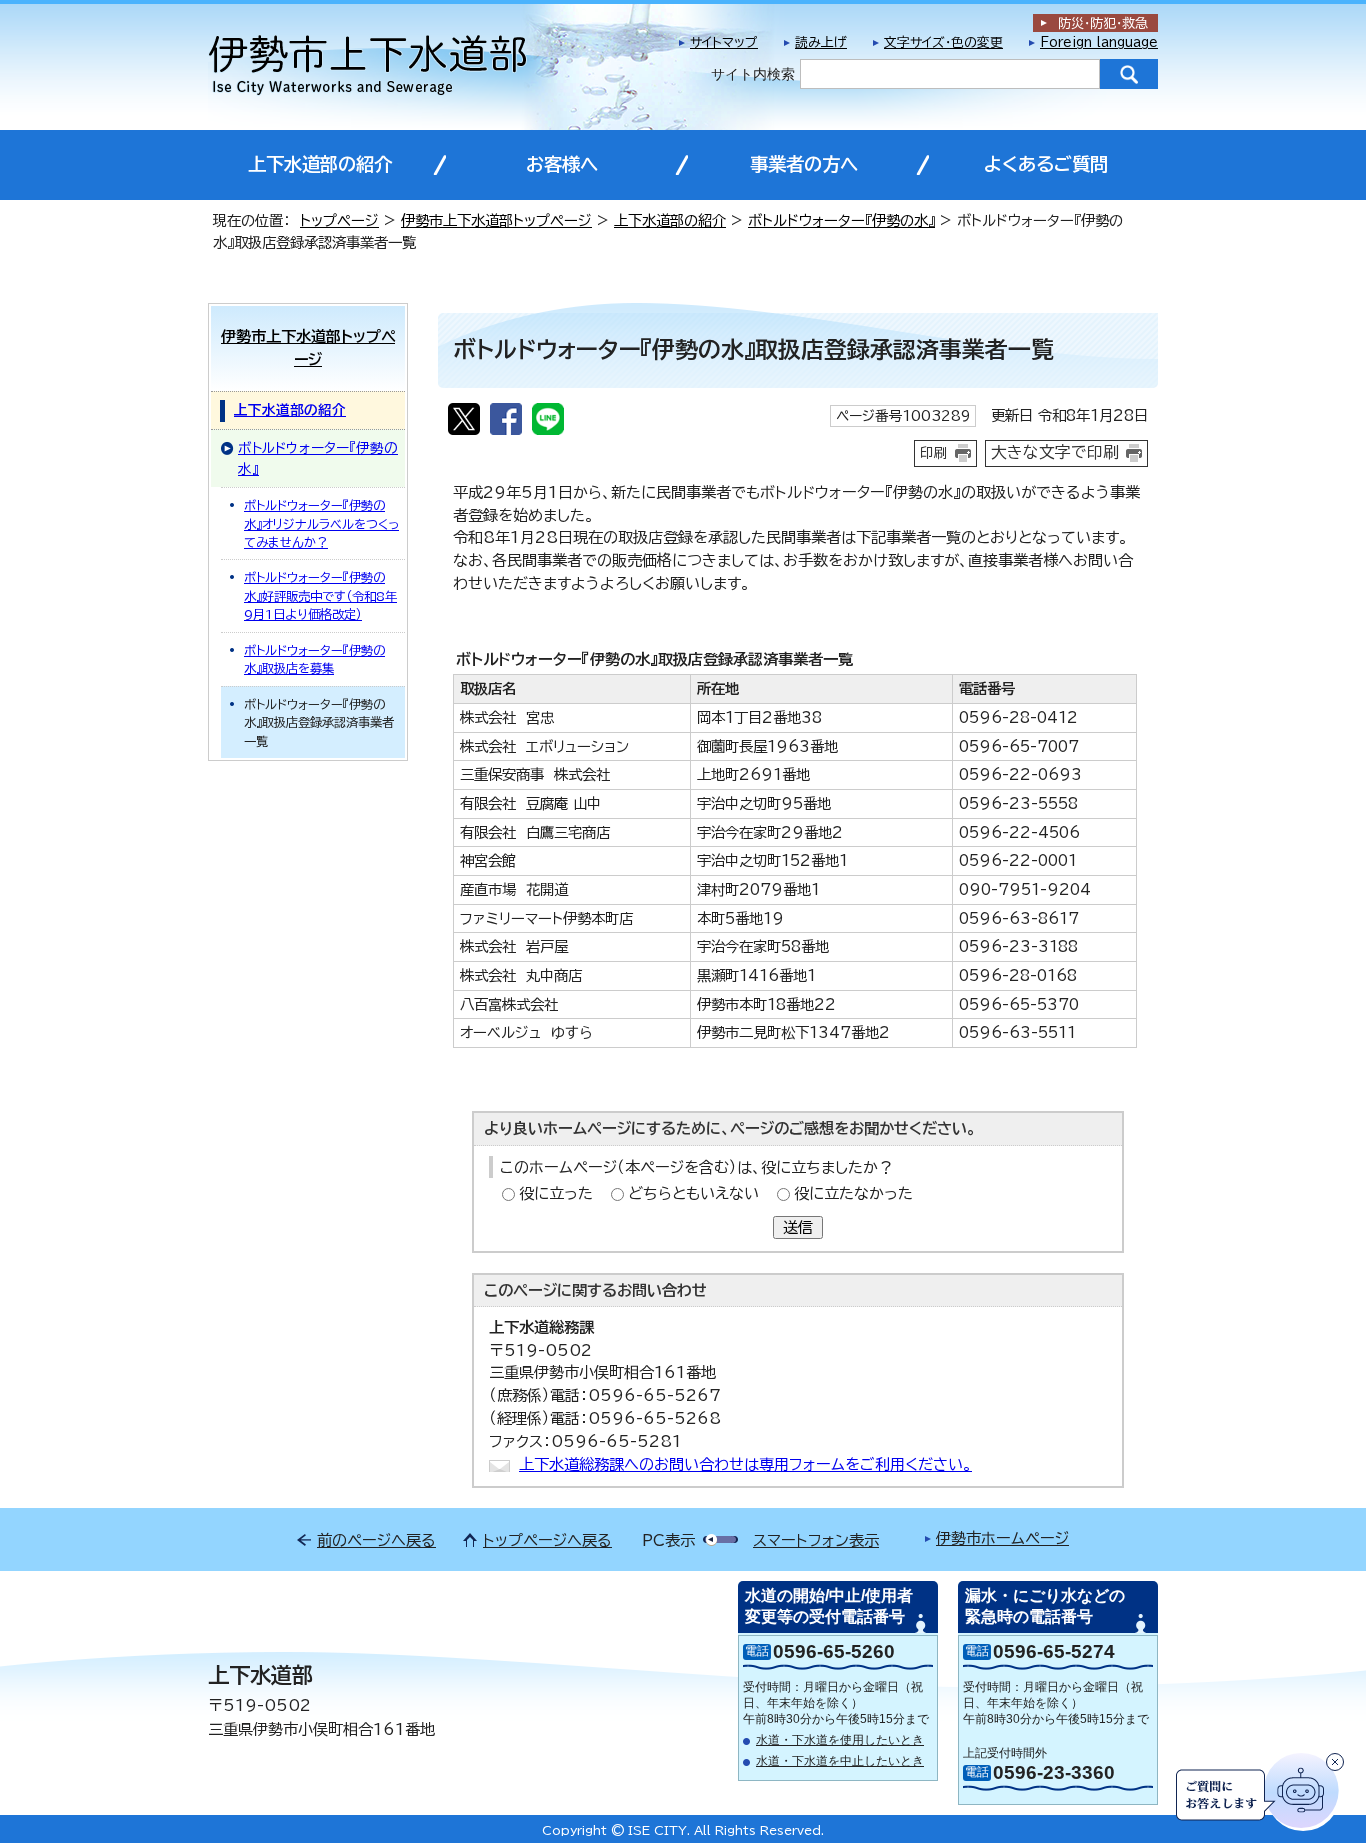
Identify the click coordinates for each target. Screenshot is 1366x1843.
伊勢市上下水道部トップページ (496, 220)
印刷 (934, 453)
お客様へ (562, 164)
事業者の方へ (804, 164)
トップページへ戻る (547, 1540)
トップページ (339, 220)
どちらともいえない (693, 1193)
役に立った (556, 1193)
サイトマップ (724, 42)
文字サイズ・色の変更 (943, 42)
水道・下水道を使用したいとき (840, 1740)
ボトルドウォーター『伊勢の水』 (841, 220)
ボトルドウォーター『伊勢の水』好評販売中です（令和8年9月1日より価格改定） (320, 595)
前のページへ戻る (376, 1540)
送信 (798, 1227)
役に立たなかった (853, 1193)
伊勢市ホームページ (1002, 1538)
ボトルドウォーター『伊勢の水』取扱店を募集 (314, 659)
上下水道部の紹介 (320, 164)
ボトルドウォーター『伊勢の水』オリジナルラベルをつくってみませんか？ (321, 523)
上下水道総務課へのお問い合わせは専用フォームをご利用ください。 (745, 1464)
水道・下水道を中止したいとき (840, 1761)
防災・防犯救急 (1103, 23)
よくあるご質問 (1046, 164)
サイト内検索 (753, 74)
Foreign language (1099, 42)
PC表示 (668, 1540)
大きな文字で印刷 (1055, 452)
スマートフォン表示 (816, 1540)
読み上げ (821, 42)
